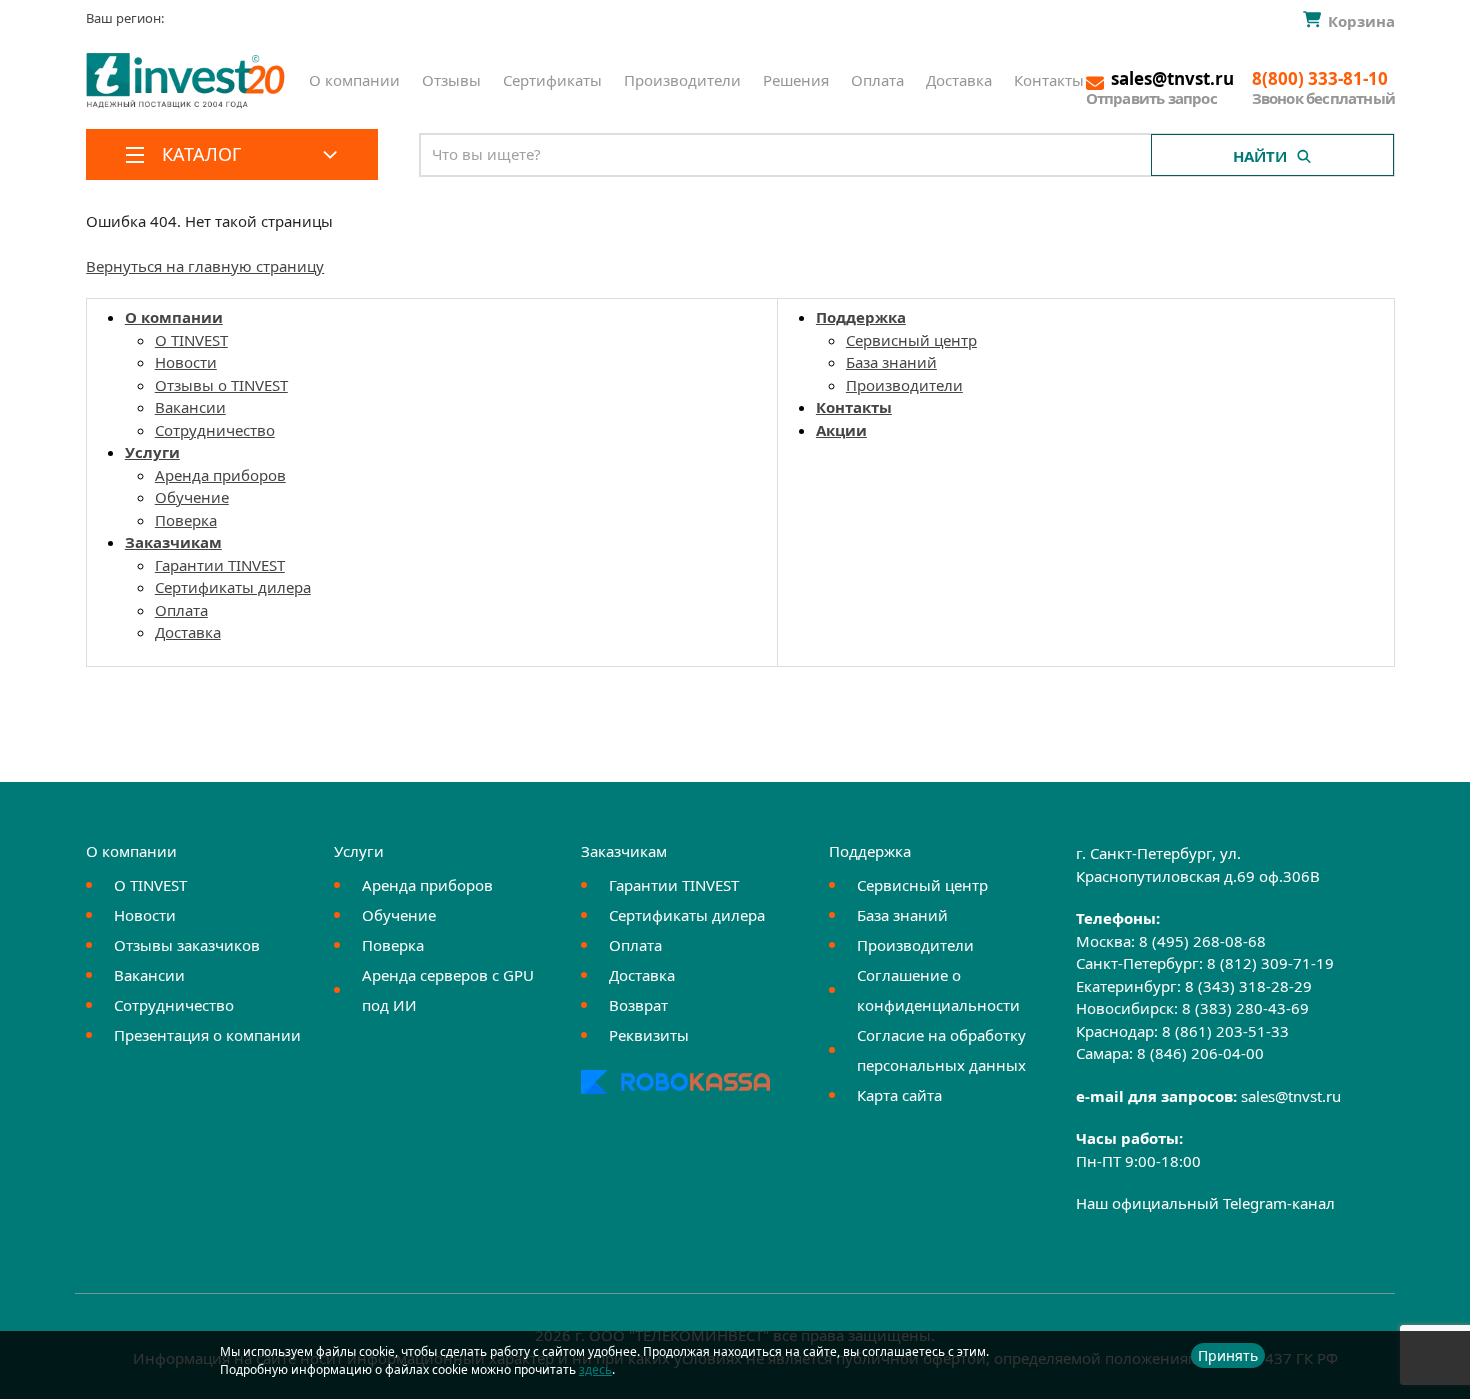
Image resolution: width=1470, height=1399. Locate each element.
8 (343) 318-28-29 (1248, 986)
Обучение (192, 497)
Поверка (186, 520)
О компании (354, 80)
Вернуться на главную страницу (205, 266)
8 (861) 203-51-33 (1225, 1031)
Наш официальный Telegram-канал (1205, 1203)
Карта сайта (899, 1095)
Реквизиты (649, 1035)
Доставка (959, 80)
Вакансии (190, 407)
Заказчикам (173, 542)
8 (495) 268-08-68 (1202, 941)
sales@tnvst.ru (1291, 1096)
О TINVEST (191, 340)
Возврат (638, 1005)
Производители (682, 80)
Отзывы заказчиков (187, 945)
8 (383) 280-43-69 (1245, 1008)
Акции (841, 430)
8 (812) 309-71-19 (1270, 963)
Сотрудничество (215, 430)
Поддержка (861, 317)
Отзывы (451, 80)
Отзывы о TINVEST (221, 385)
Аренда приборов (220, 475)
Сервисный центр (911, 340)
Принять (1228, 1355)
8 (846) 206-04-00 (1200, 1053)
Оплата (877, 80)
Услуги (152, 452)
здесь (595, 1369)
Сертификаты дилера (233, 587)
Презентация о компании (207, 1035)
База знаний (891, 362)
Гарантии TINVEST (220, 565)
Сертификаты (552, 80)
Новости (186, 362)
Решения (796, 80)
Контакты (1049, 80)
